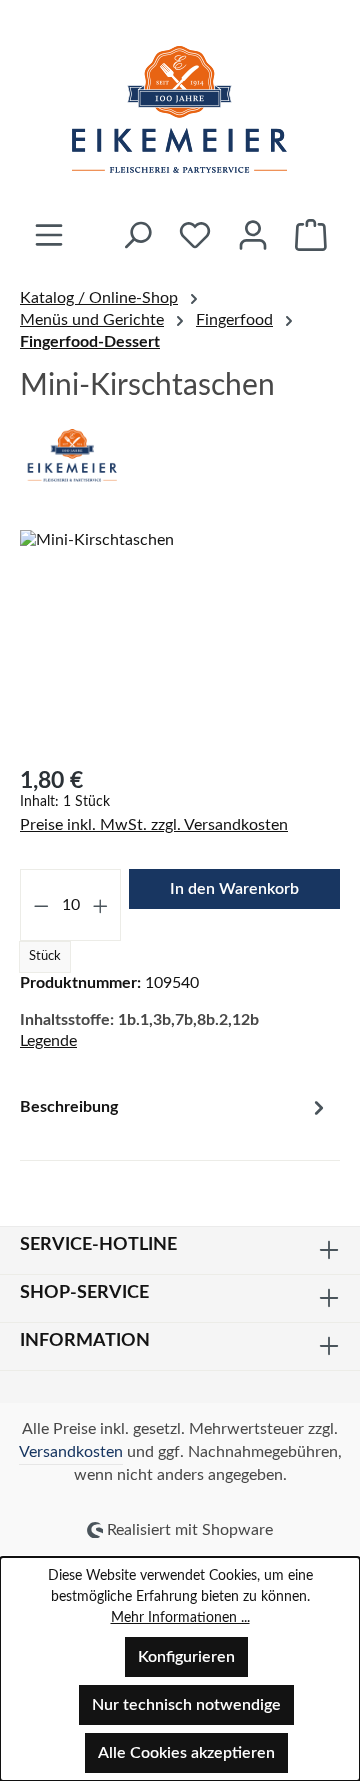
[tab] (175, 1121)
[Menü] (49, 235)
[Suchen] (137, 235)
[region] (180, 642)
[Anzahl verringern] (41, 905)
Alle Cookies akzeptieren (186, 1753)
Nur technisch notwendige (186, 1705)
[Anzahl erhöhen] (101, 905)
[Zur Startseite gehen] (180, 109)
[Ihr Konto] (253, 235)
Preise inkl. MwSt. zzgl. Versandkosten (154, 825)
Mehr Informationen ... (180, 1618)
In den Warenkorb (234, 889)
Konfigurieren (186, 1657)
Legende (48, 1041)
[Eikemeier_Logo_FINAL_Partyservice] (180, 642)
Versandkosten (71, 1452)
